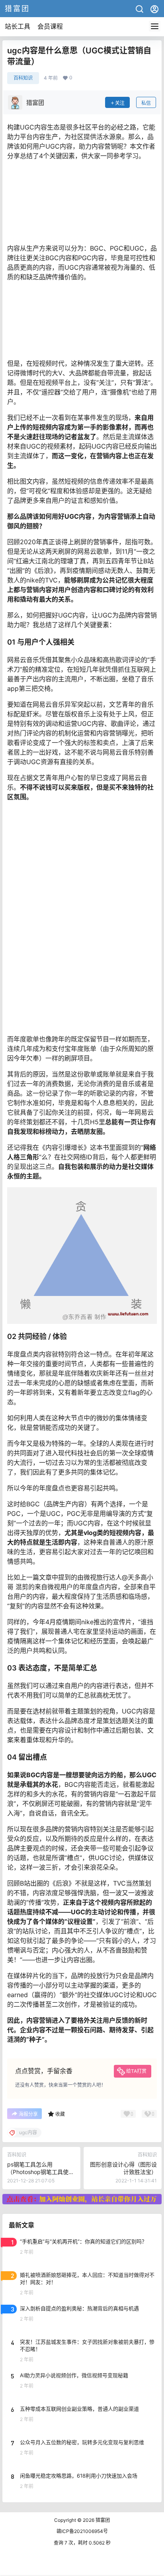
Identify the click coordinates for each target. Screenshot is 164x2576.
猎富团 (102, 2520)
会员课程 (50, 26)
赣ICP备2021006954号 (82, 2531)
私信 (146, 103)
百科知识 (23, 78)
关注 (120, 103)
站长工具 (18, 26)
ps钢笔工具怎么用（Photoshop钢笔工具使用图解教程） (41, 2172)
